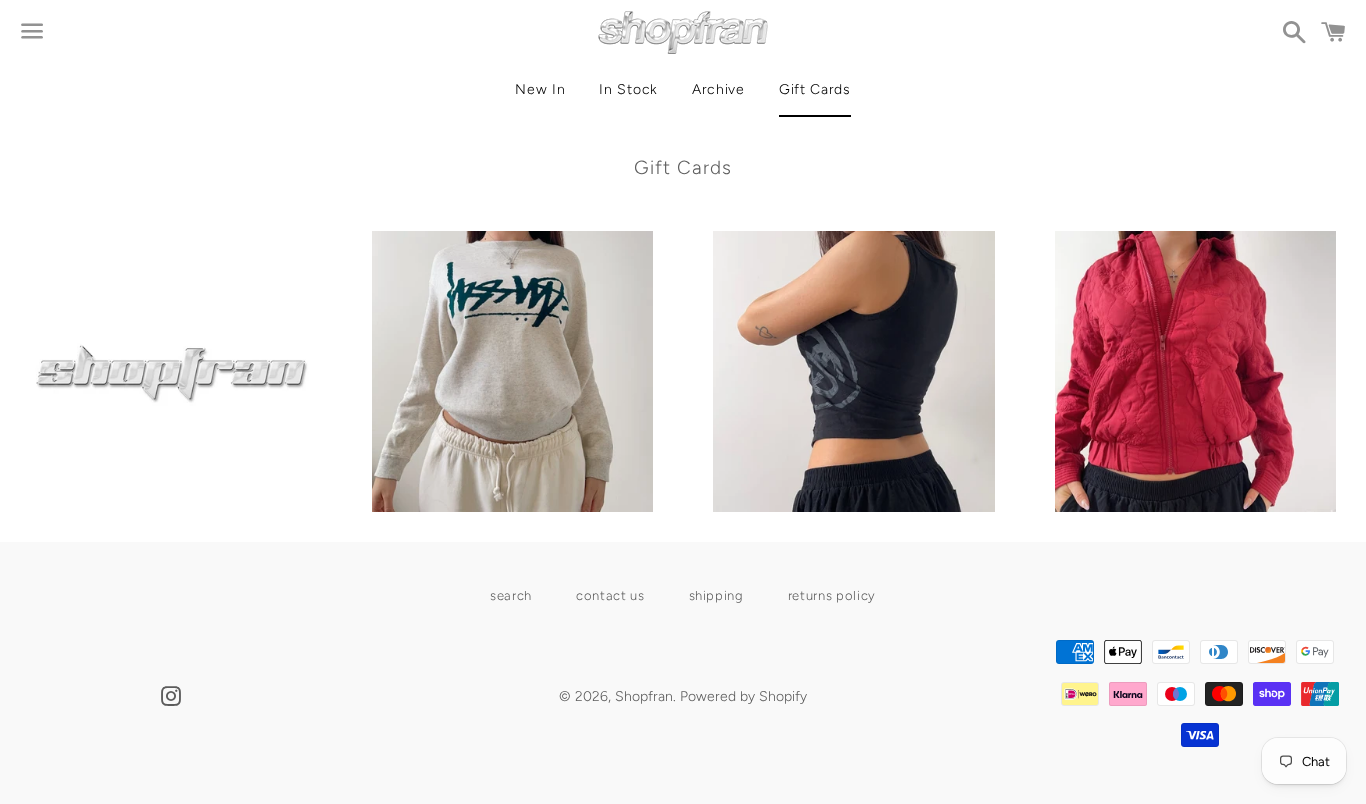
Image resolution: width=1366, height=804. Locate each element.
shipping (716, 595)
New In (540, 89)
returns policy (832, 595)
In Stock (628, 89)
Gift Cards (815, 89)
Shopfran (644, 696)
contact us (610, 595)
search (511, 595)
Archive (718, 89)
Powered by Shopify (743, 696)
